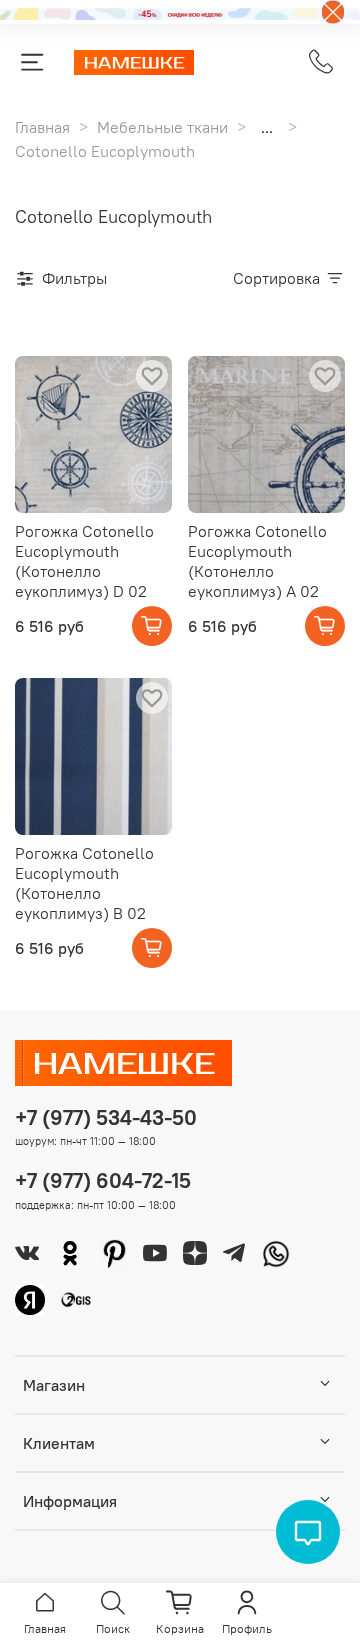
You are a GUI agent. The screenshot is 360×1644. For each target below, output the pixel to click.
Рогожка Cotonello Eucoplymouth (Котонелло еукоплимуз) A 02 (257, 561)
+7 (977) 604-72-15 (103, 1180)
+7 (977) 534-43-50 (106, 1117)
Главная (42, 127)
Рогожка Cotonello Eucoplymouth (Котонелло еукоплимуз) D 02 (84, 561)
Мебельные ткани (162, 127)
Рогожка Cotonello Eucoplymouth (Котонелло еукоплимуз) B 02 (84, 883)
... (267, 127)
